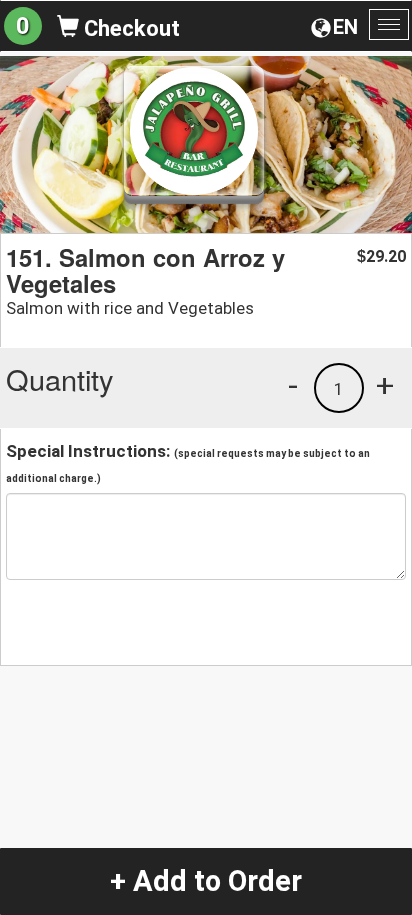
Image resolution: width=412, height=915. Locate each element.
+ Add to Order (206, 881)
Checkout (129, 28)
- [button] (293, 385)
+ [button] (385, 385)
